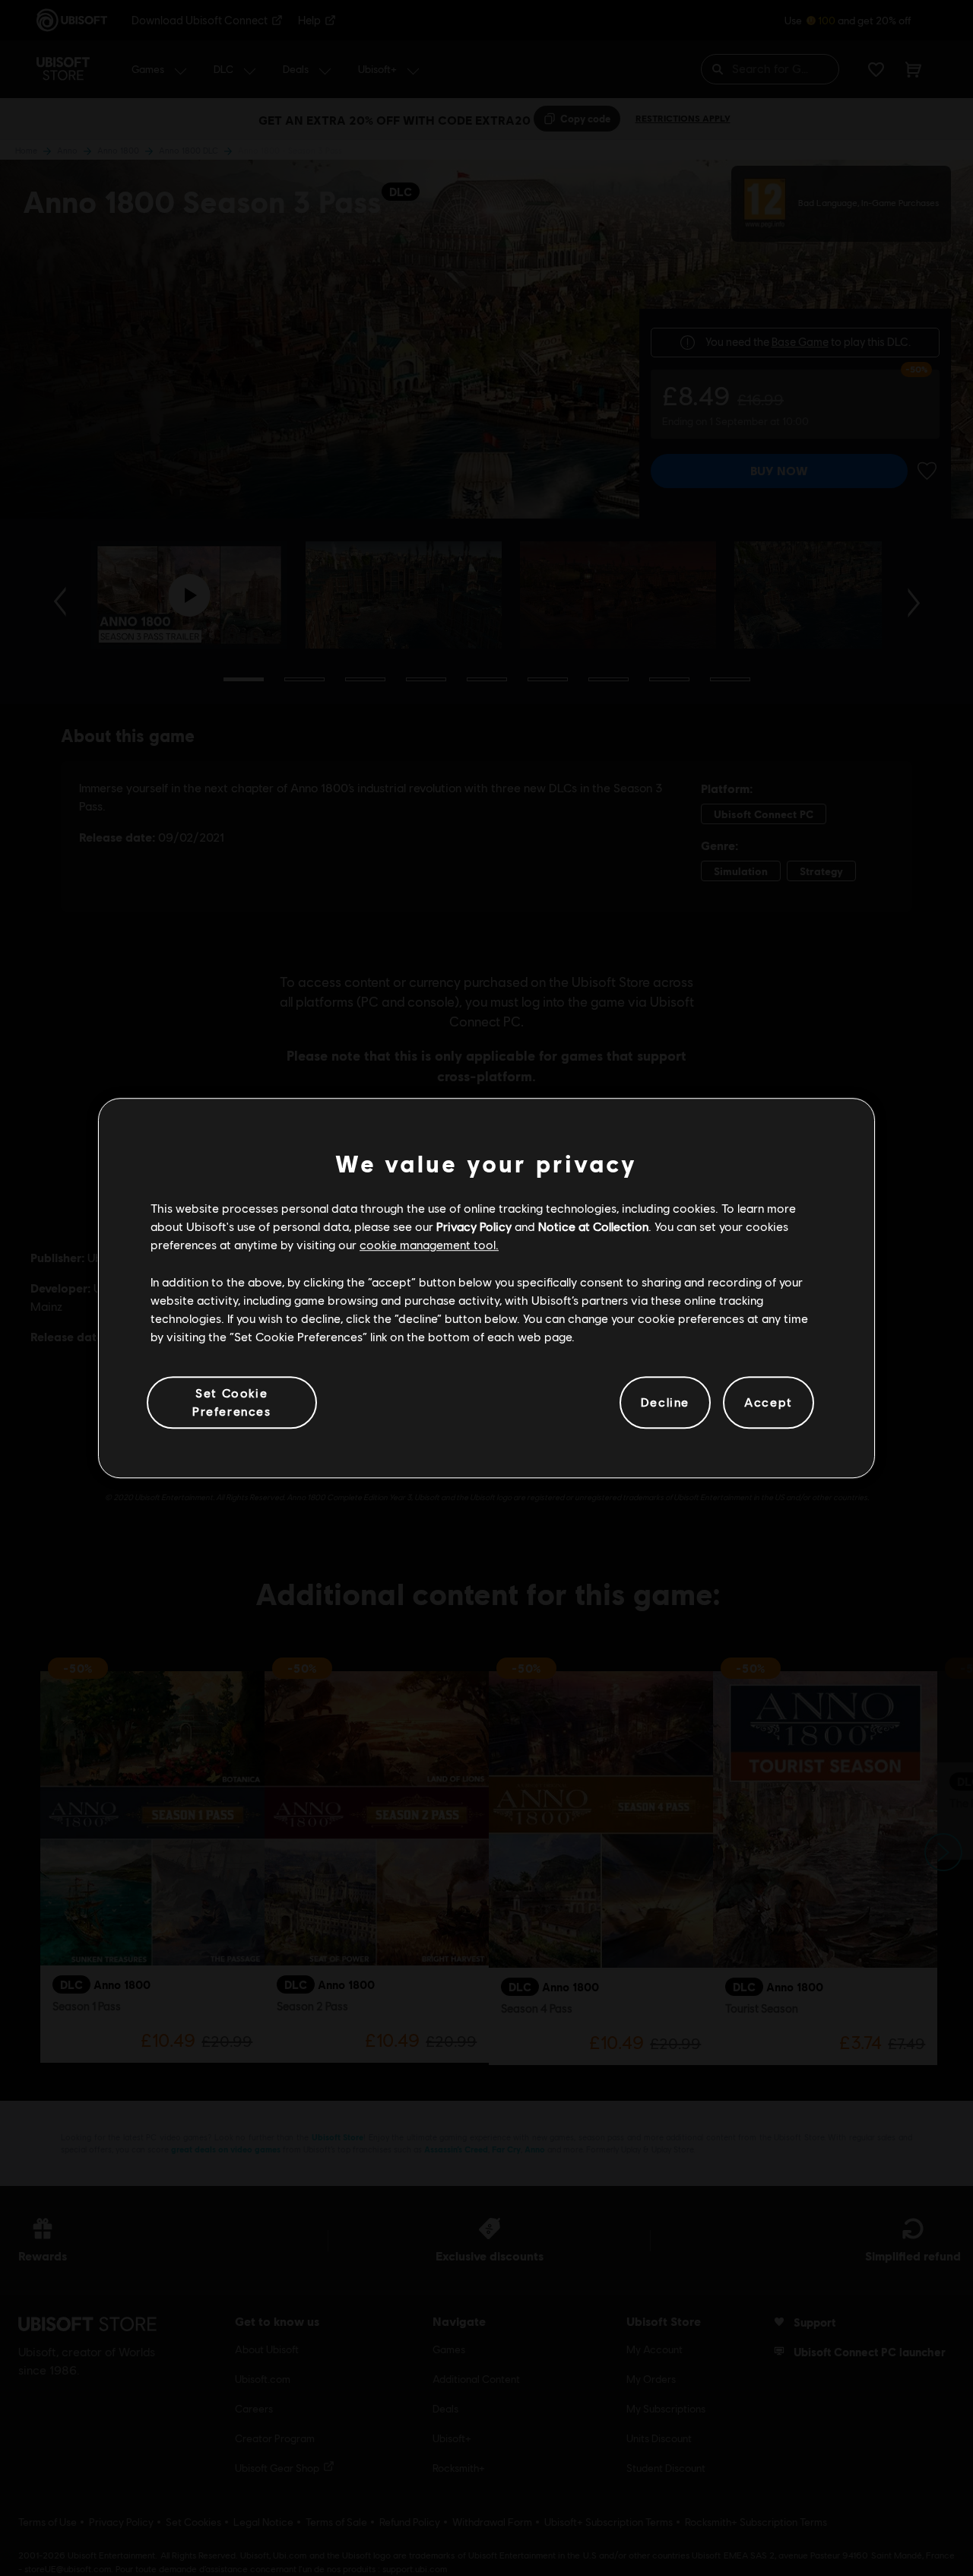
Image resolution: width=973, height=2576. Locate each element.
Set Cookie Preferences (232, 1402)
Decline (665, 1402)
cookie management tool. (429, 1245)
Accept (769, 1402)
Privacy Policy (474, 1226)
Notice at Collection (593, 1226)
